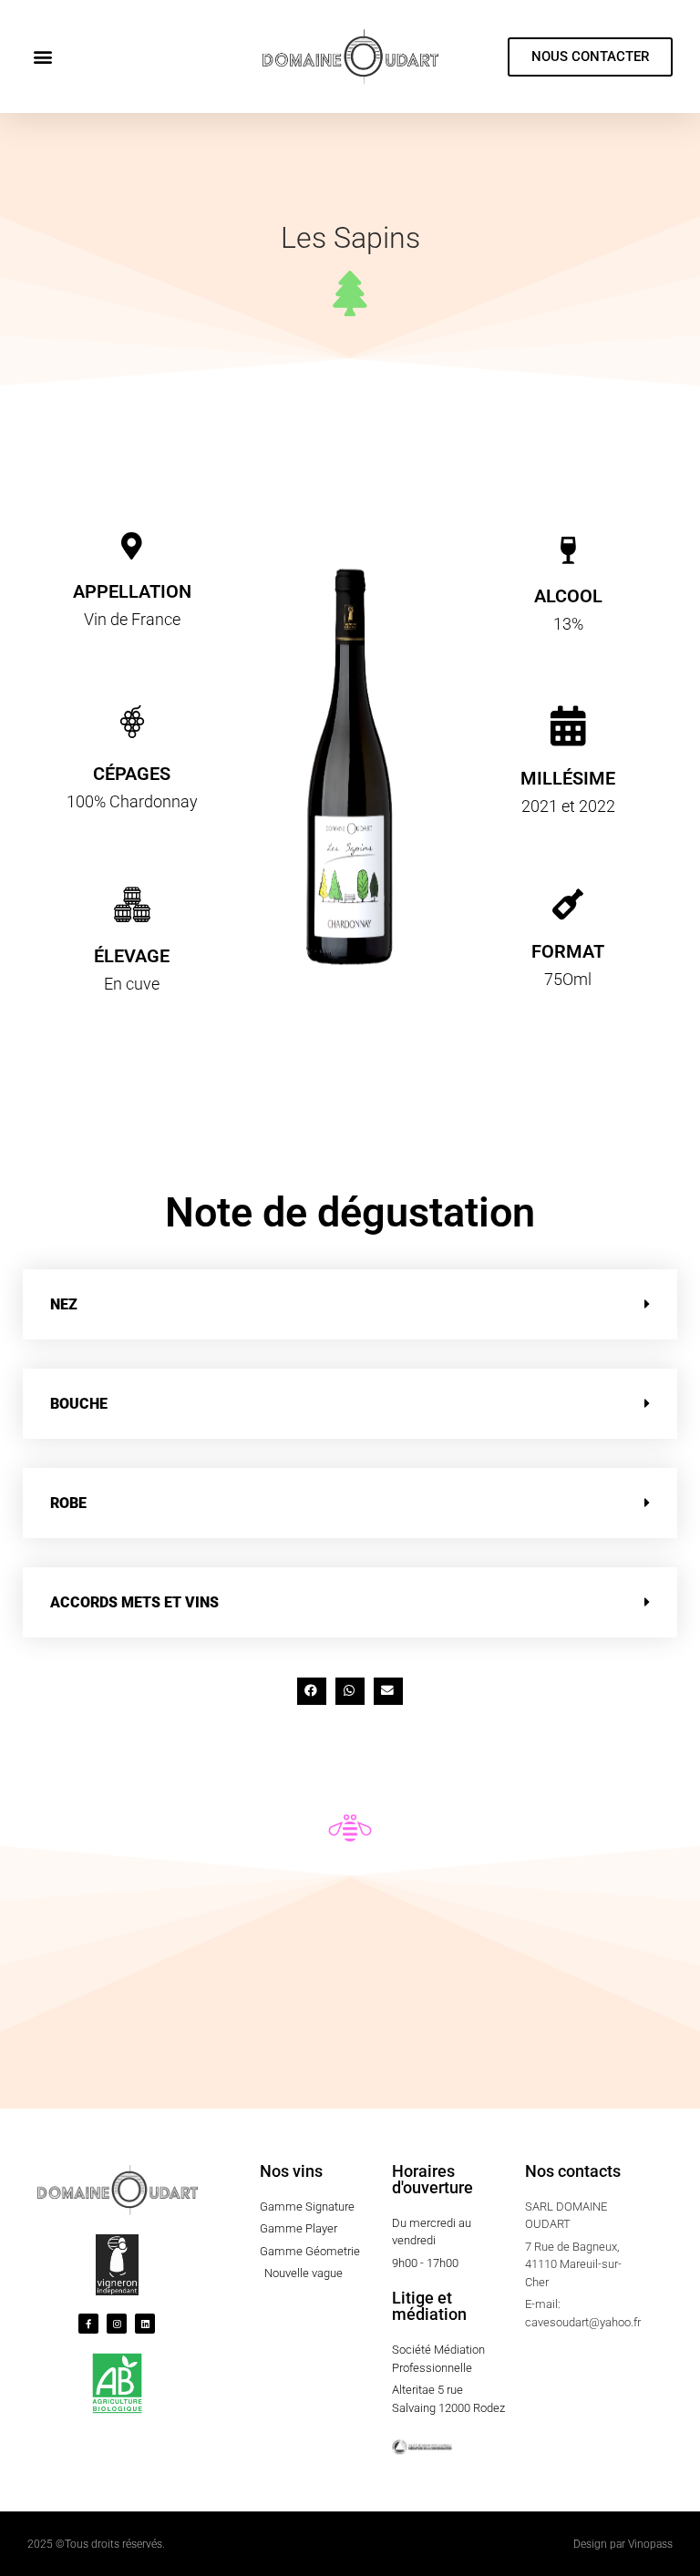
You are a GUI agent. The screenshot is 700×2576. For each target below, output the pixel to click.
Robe (68, 1503)
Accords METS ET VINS (134, 1602)
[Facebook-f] (88, 2324)
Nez (64, 1304)
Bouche (79, 1404)
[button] (42, 57)
